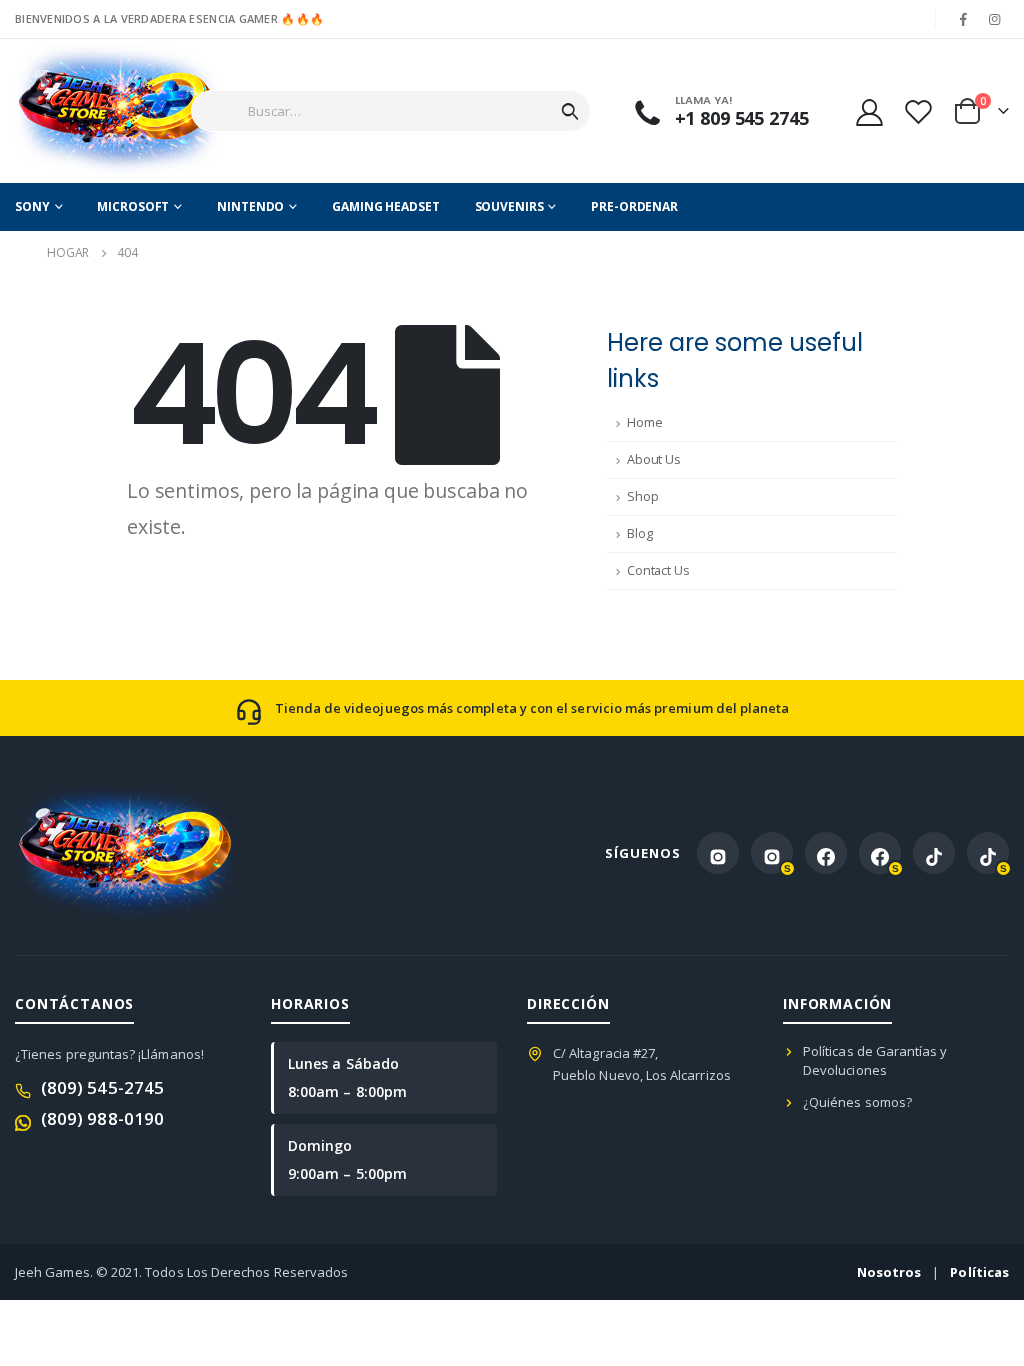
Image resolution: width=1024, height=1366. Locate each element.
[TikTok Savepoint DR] (988, 853)
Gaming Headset (385, 206)
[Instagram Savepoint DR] (772, 853)
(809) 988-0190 (102, 1118)
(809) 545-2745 (102, 1087)
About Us (654, 459)
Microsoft (133, 206)
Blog (639, 533)
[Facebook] (964, 19)
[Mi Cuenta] (869, 111)
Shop (642, 496)
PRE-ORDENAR (634, 206)
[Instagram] (995, 19)
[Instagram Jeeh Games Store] (718, 853)
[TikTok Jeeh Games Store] (934, 853)
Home (644, 422)
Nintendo (250, 206)
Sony (32, 206)
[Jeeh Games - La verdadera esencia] (82, 111)
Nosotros (889, 1272)
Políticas (979, 1272)
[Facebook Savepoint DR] (880, 853)
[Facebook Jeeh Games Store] (826, 853)
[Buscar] (570, 111)
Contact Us (658, 570)
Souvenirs (509, 206)
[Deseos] (918, 111)
